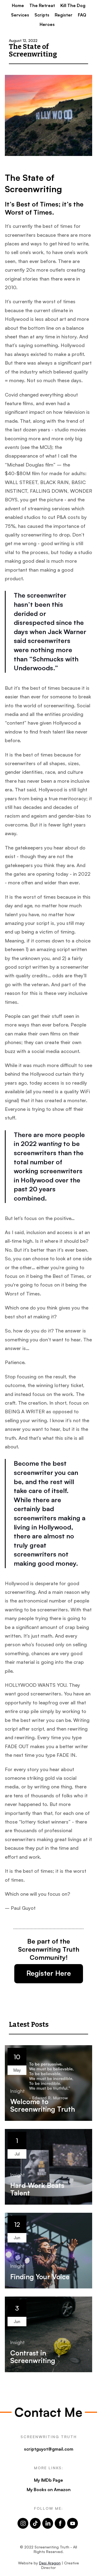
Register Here (49, 1973)
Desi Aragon (50, 2563)
